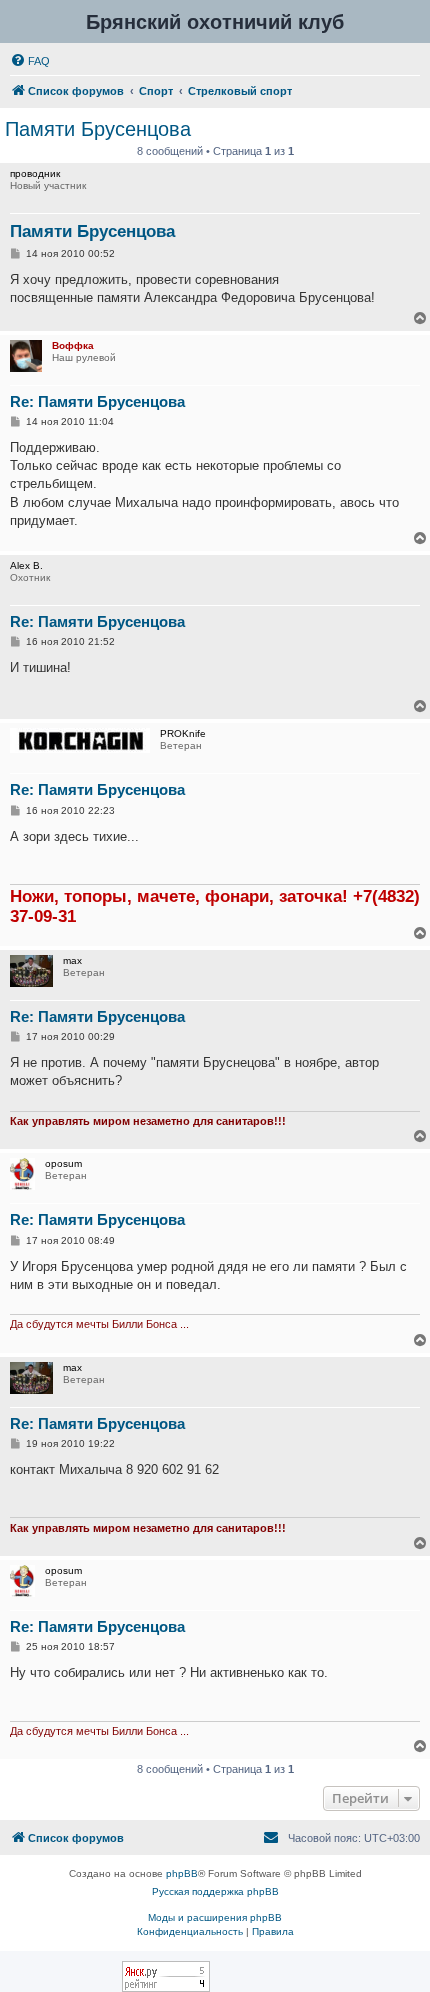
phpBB (182, 1873)
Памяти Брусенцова (98, 129)
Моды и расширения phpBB (215, 1917)
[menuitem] (30, 61)
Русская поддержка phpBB (215, 1891)
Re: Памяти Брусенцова (97, 401)
